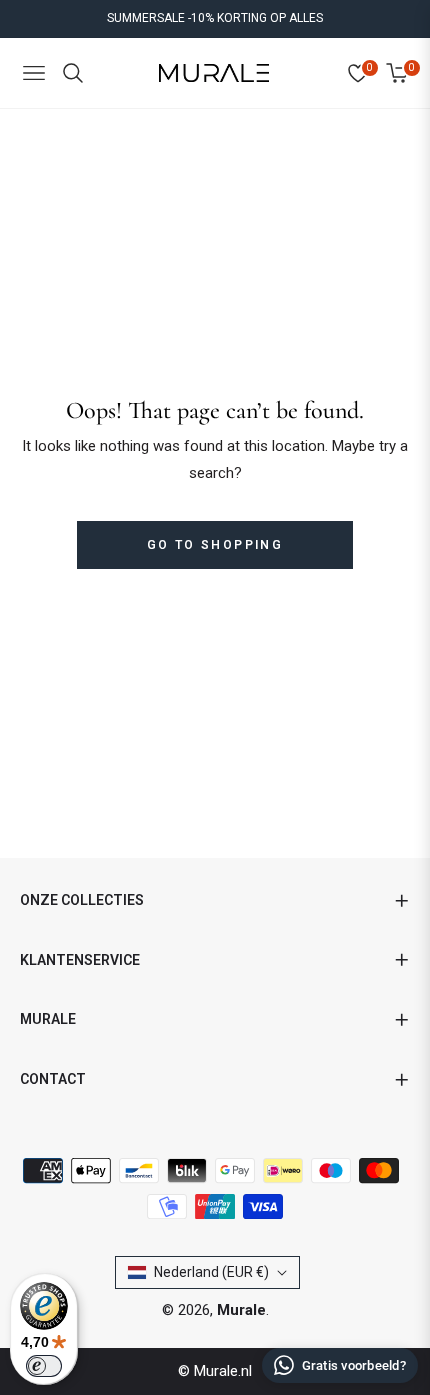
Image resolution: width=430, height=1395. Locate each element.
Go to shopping (215, 545)
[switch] (44, 1366)
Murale (241, 1310)
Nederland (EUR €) (211, 1272)
